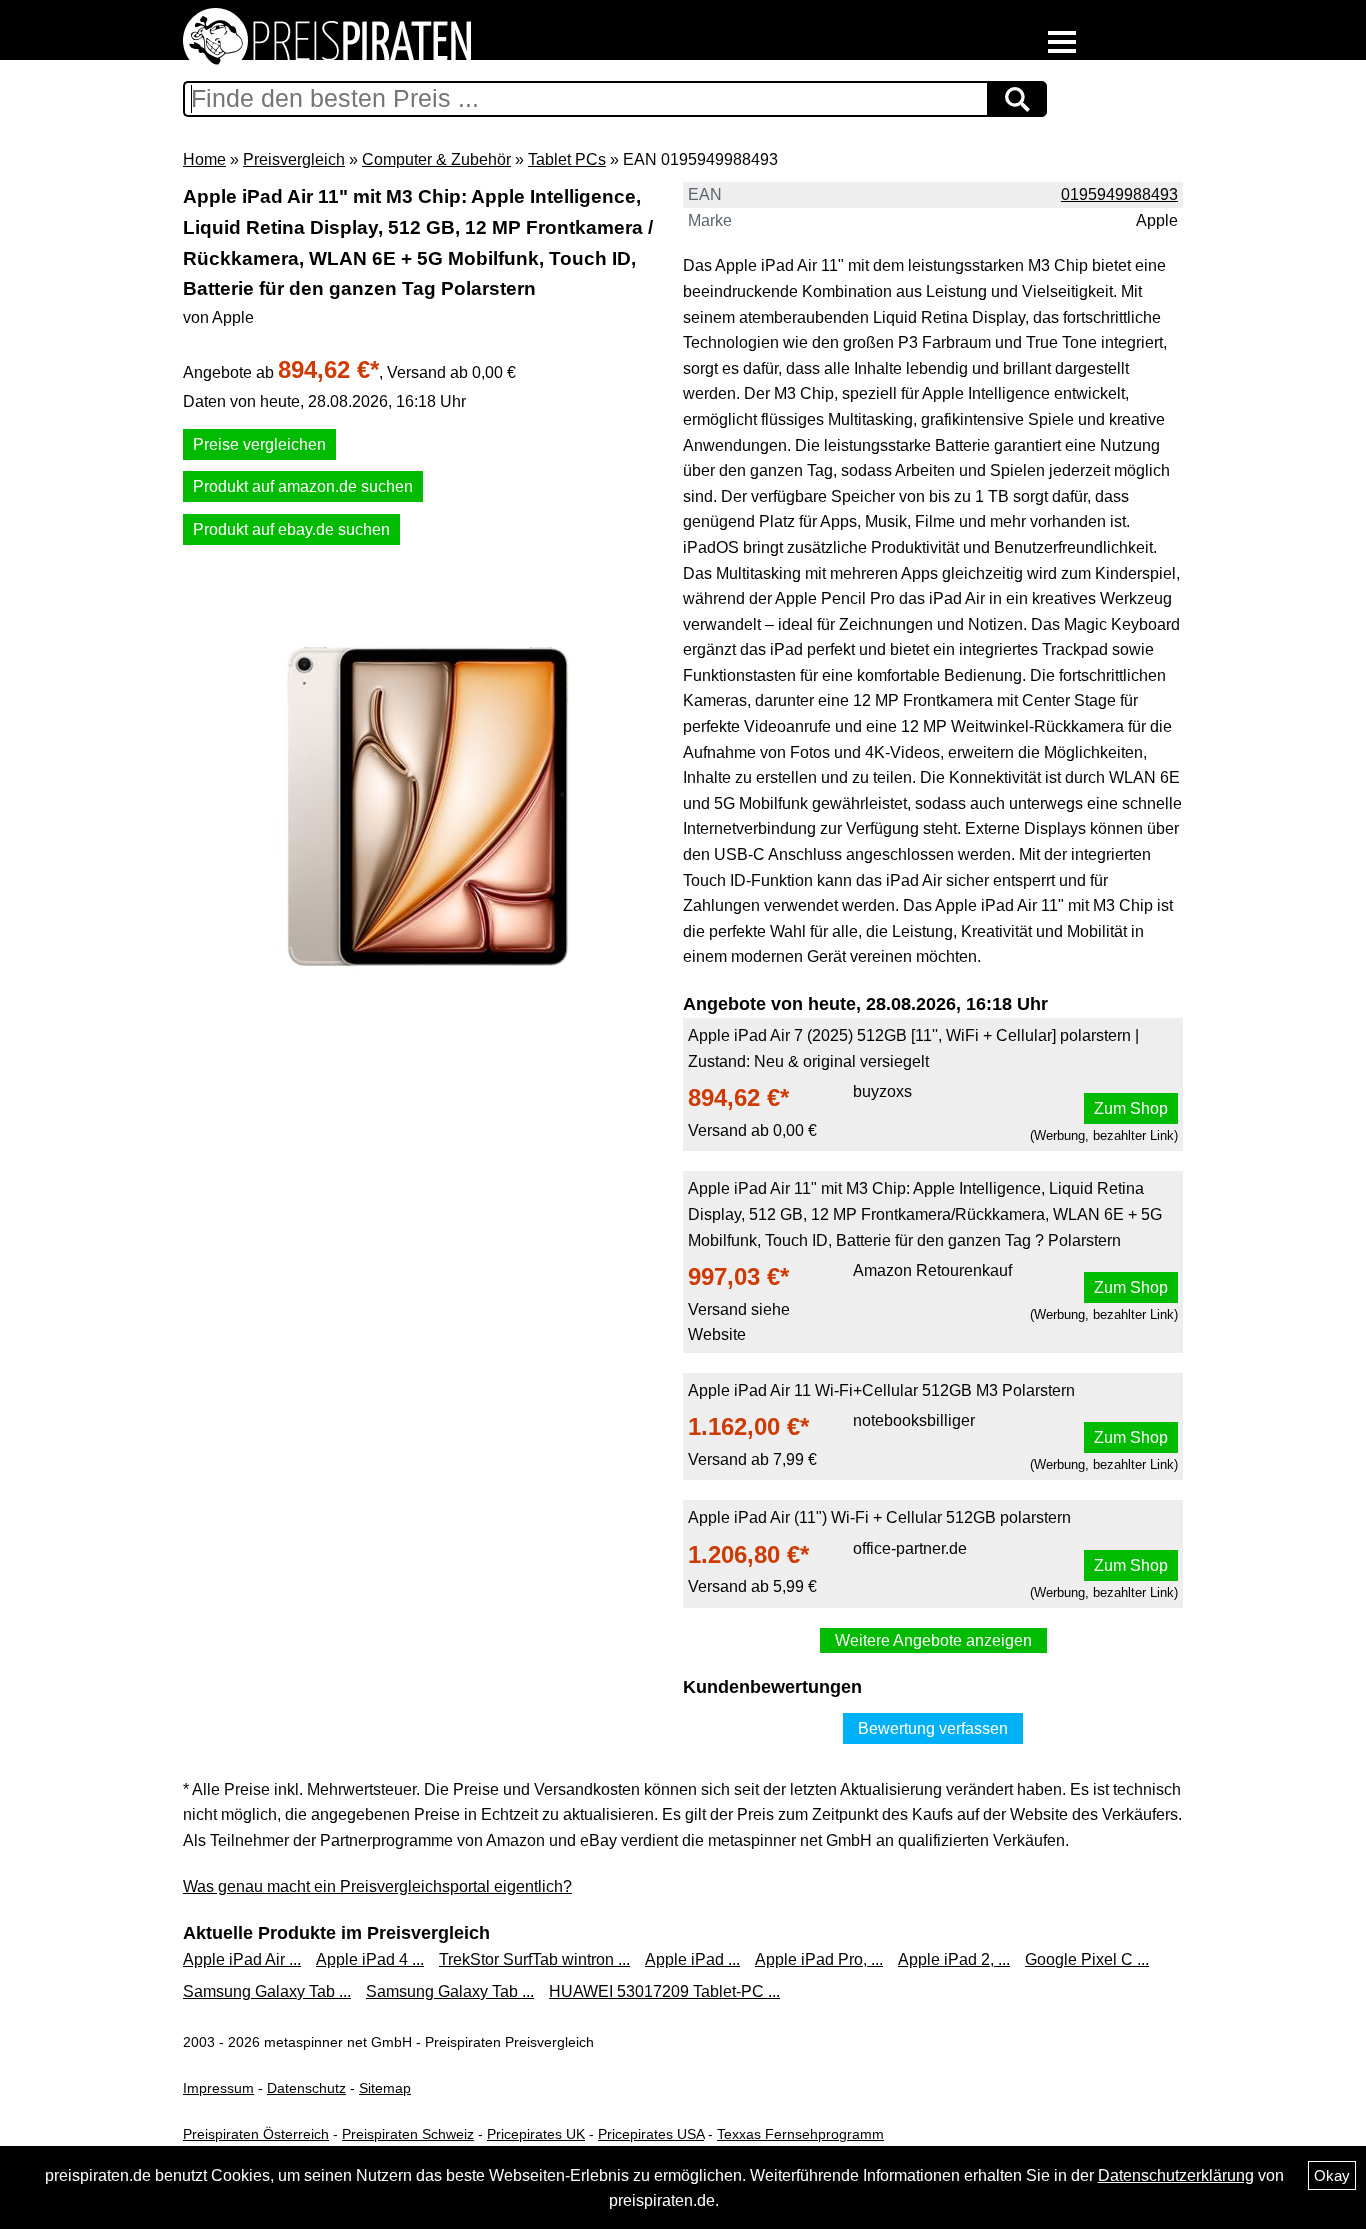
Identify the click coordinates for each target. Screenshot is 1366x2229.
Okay (1332, 2175)
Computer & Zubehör (436, 159)
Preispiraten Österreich (256, 2134)
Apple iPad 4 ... (370, 1959)
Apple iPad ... (692, 1959)
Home (204, 159)
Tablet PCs (567, 159)
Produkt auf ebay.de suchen (291, 529)
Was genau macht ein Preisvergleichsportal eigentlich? (377, 1886)
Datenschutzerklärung (1176, 2175)
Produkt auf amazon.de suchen (303, 486)
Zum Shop (1131, 1108)
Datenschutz (306, 2088)
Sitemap (385, 2088)
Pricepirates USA (651, 2134)
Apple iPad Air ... (242, 1959)
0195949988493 (1119, 194)
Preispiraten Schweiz (408, 2134)
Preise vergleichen (259, 444)
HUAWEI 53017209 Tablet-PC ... (664, 1991)
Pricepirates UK (536, 2134)
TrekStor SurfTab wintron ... (534, 1959)
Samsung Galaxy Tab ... (267, 1991)
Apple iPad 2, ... (954, 1959)
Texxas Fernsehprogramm (800, 2134)
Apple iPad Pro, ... (819, 1959)
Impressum (218, 2088)
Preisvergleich (294, 159)
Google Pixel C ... (1087, 1959)
